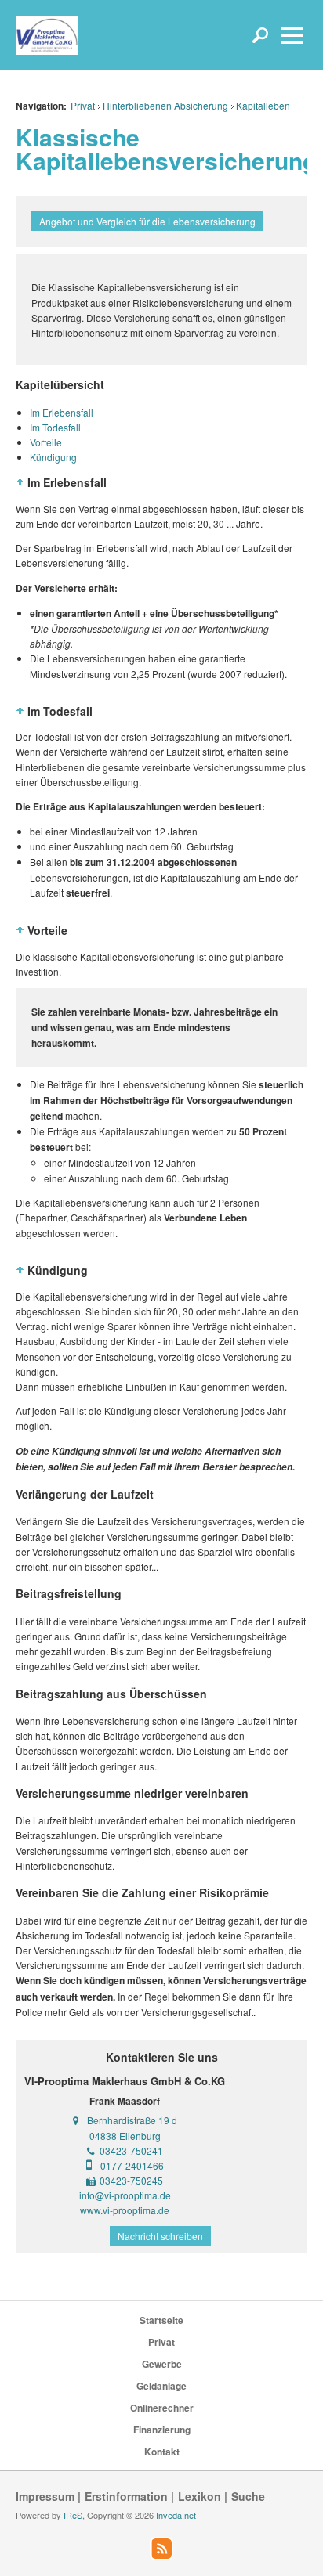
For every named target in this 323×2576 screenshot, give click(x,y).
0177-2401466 (132, 2165)
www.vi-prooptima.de (125, 2210)
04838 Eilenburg (125, 2136)
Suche (248, 2496)
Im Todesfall (55, 427)
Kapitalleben (263, 105)
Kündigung (53, 457)
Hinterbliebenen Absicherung (165, 105)
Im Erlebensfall (62, 412)
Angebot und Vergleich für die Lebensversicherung (147, 221)
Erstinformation (126, 2496)
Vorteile (46, 442)
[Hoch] (20, 482)
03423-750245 (131, 2180)
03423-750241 (131, 2150)
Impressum (45, 2496)
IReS (73, 2515)
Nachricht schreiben (160, 2236)
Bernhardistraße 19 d (132, 2120)
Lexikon (200, 2496)
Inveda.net (176, 2515)
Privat (83, 105)
